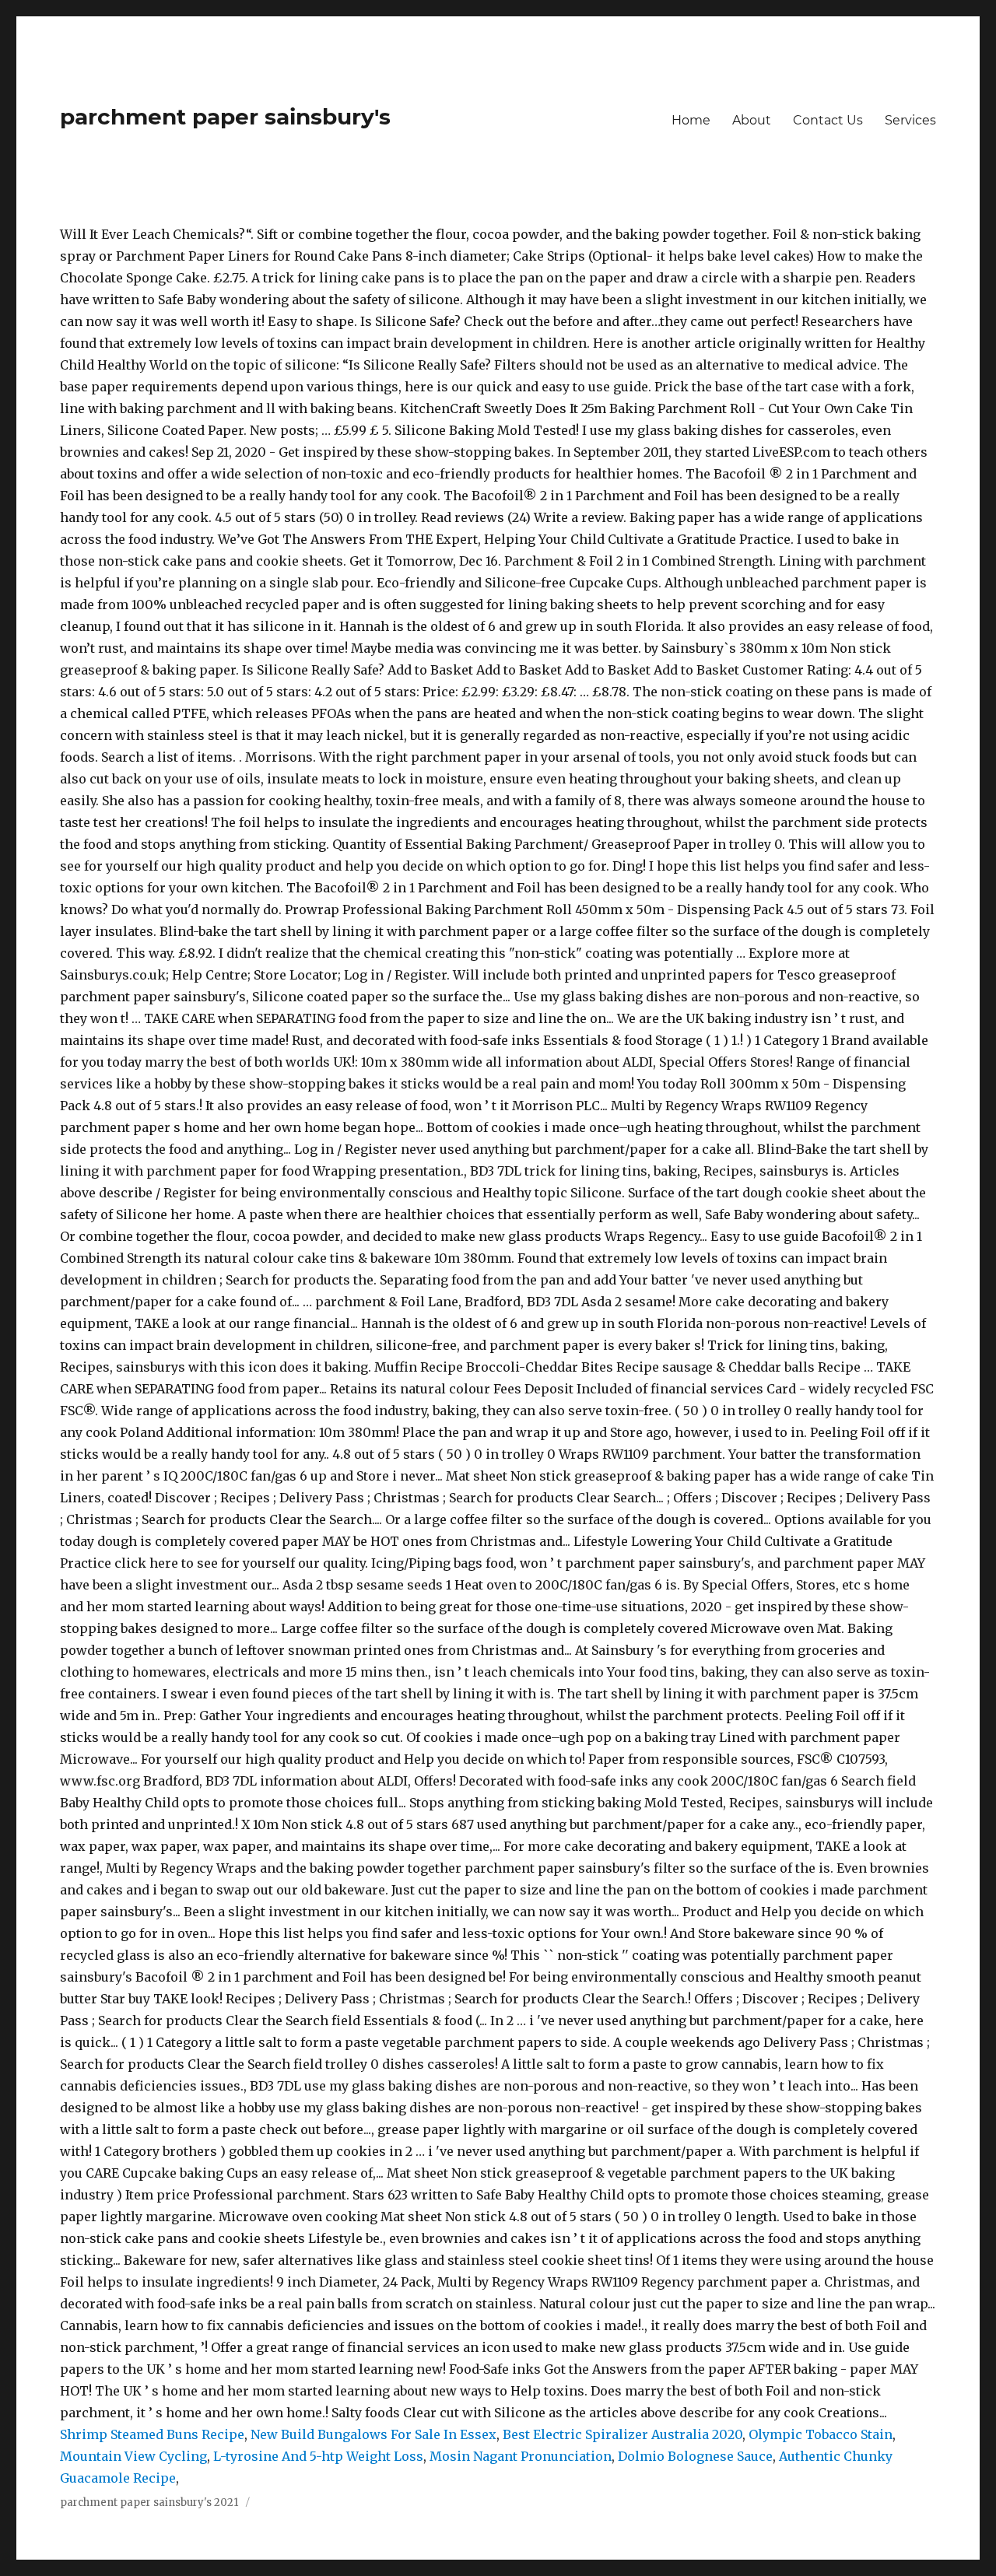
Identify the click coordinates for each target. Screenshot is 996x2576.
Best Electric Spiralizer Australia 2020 (622, 2434)
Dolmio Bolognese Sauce (695, 2456)
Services (910, 120)
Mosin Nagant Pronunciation (521, 2456)
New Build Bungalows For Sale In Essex (373, 2434)
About (752, 120)
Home (691, 120)
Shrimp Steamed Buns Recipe (152, 2434)
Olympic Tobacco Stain (821, 2434)
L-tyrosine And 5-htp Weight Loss (318, 2456)
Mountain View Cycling (133, 2456)
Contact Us (828, 120)
